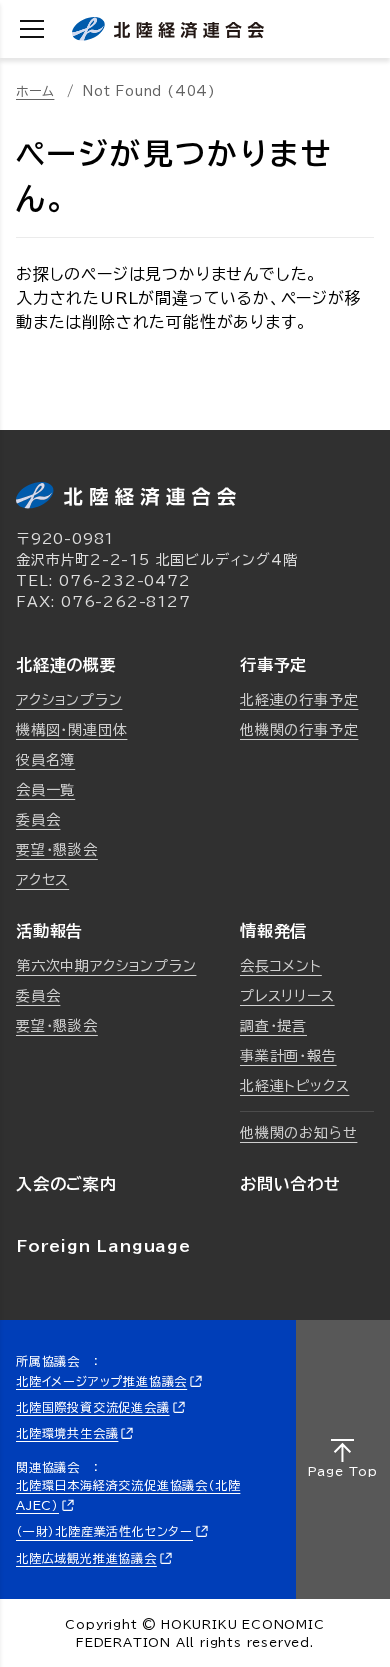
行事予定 (273, 665)
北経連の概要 (66, 665)
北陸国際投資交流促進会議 (93, 1407)
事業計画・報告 (288, 1056)
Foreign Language (103, 1246)
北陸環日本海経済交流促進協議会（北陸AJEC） (128, 1495)
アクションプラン (69, 700)
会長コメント (281, 966)
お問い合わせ (290, 1184)
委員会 (38, 820)
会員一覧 (45, 790)
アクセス (42, 880)
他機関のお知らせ (298, 1133)
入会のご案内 (66, 1184)
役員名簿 (45, 760)
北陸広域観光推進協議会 (86, 1558)
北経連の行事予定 (299, 700)
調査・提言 (273, 1026)
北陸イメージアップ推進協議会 (101, 1381)
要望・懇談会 (57, 850)
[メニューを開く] (32, 29)
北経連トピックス (294, 1086)
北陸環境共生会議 (67, 1433)
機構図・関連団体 (71, 730)
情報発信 (273, 931)
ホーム (35, 91)
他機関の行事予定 (299, 730)
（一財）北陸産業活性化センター (104, 1532)
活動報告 (49, 931)
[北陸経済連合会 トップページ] (168, 29)
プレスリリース (287, 996)
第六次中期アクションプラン (106, 966)
